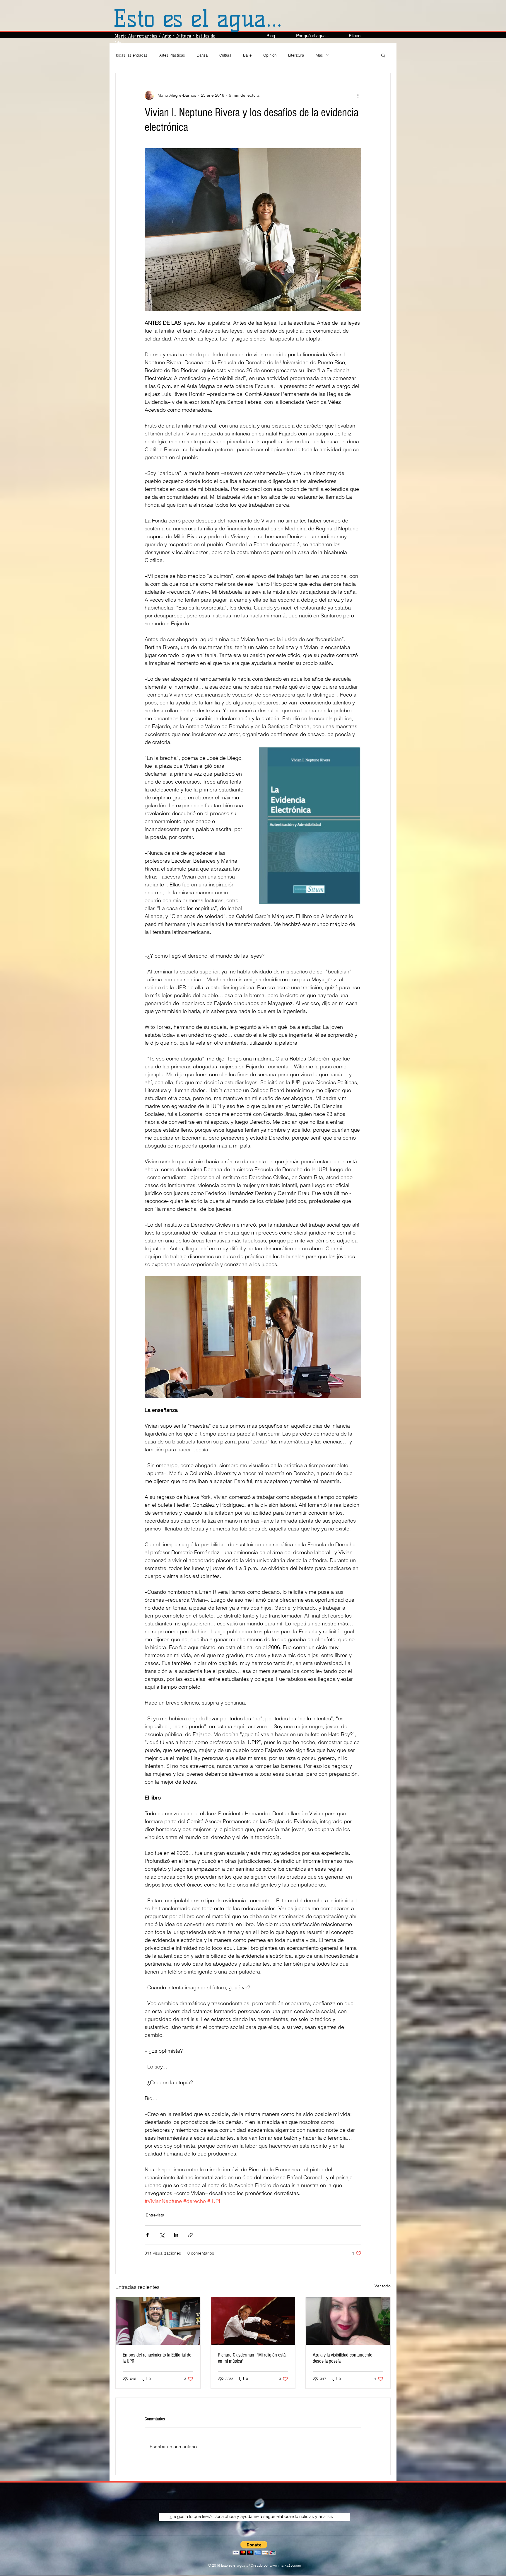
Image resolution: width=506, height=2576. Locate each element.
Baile (247, 55)
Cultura (225, 55)
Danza (202, 55)
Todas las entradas (131, 55)
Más (319, 55)
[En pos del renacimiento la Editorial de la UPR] (158, 2321)
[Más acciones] (358, 95)
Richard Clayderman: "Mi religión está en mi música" (252, 2358)
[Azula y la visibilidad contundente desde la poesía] (348, 2321)
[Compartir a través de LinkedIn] (176, 2235)
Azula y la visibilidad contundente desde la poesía (342, 2358)
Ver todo (383, 2286)
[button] (383, 55)
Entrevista (155, 2215)
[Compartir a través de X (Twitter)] (162, 2235)
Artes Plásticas (172, 55)
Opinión (270, 55)
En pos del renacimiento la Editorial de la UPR (157, 2358)
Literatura (296, 55)
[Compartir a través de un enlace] (190, 2235)
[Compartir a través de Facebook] (147, 2235)
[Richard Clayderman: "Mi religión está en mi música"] (253, 2321)
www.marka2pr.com (285, 2565)
